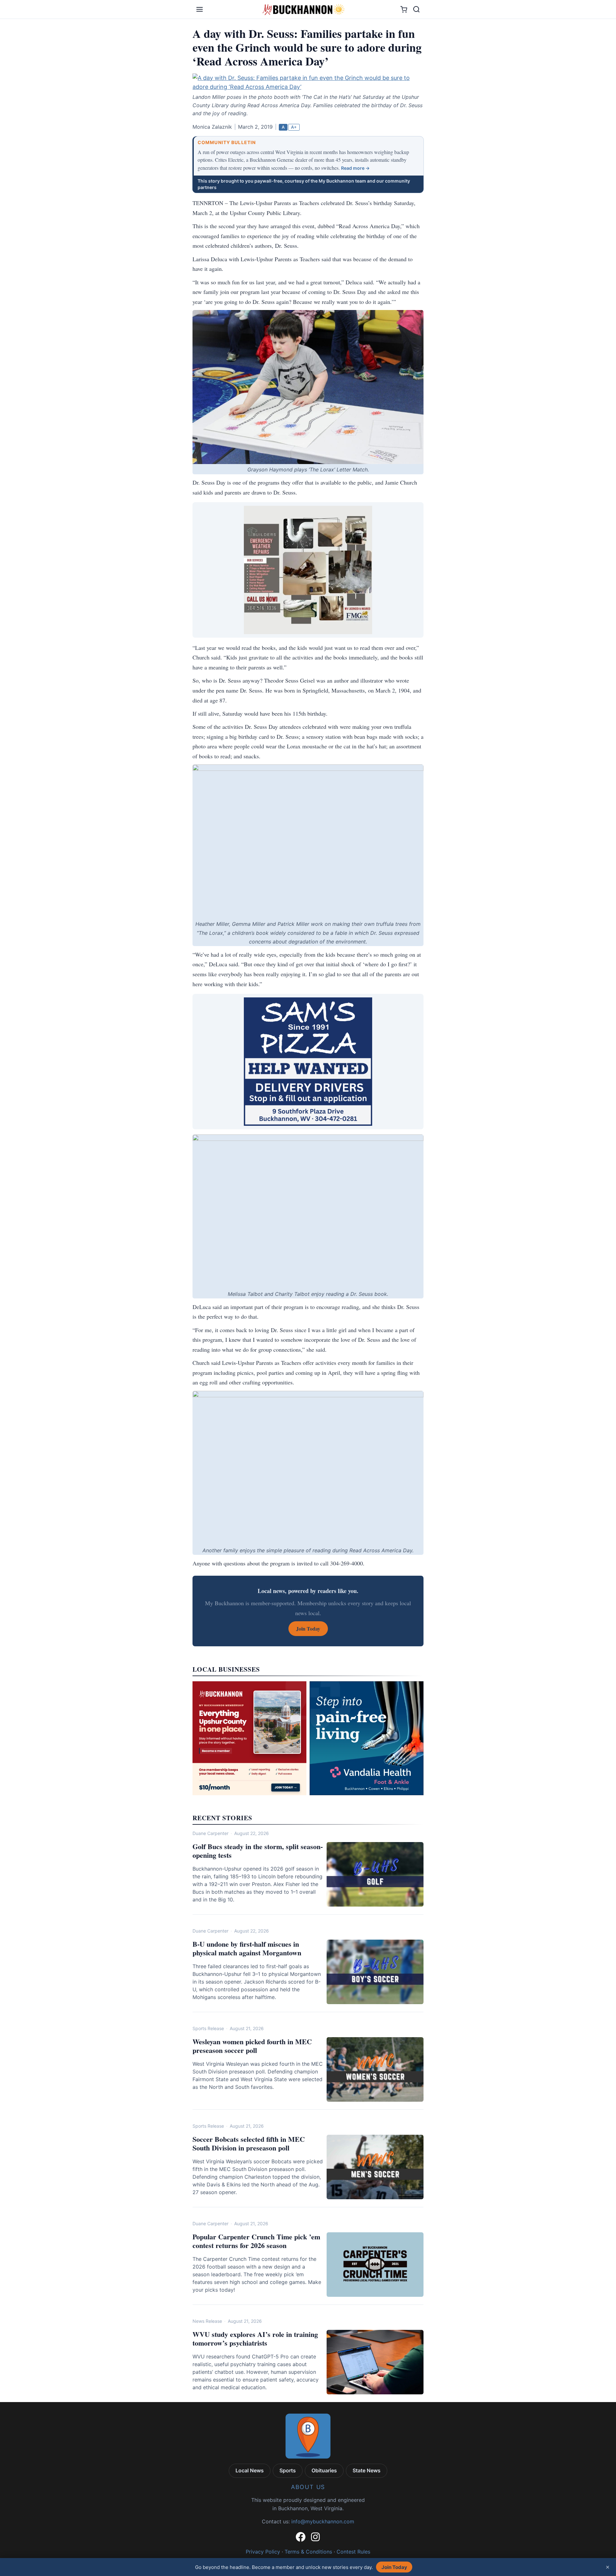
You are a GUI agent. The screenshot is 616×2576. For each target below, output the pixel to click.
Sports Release (208, 2028)
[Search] (416, 9)
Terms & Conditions (308, 2552)
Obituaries (324, 2470)
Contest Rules (353, 2552)
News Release (207, 2321)
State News (367, 2470)
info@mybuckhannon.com (323, 2521)
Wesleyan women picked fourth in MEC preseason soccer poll (252, 2046)
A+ (294, 127)
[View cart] (404, 9)
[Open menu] (200, 9)
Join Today (394, 2567)
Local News (250, 2470)
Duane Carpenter (210, 1833)
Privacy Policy (263, 2552)
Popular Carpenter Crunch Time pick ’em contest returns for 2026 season (256, 2241)
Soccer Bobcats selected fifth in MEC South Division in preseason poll (249, 2144)
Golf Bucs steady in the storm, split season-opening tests (258, 1851)
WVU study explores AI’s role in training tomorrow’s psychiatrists (255, 2339)
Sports (288, 2470)
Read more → (355, 168)
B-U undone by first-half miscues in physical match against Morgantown (247, 1948)
